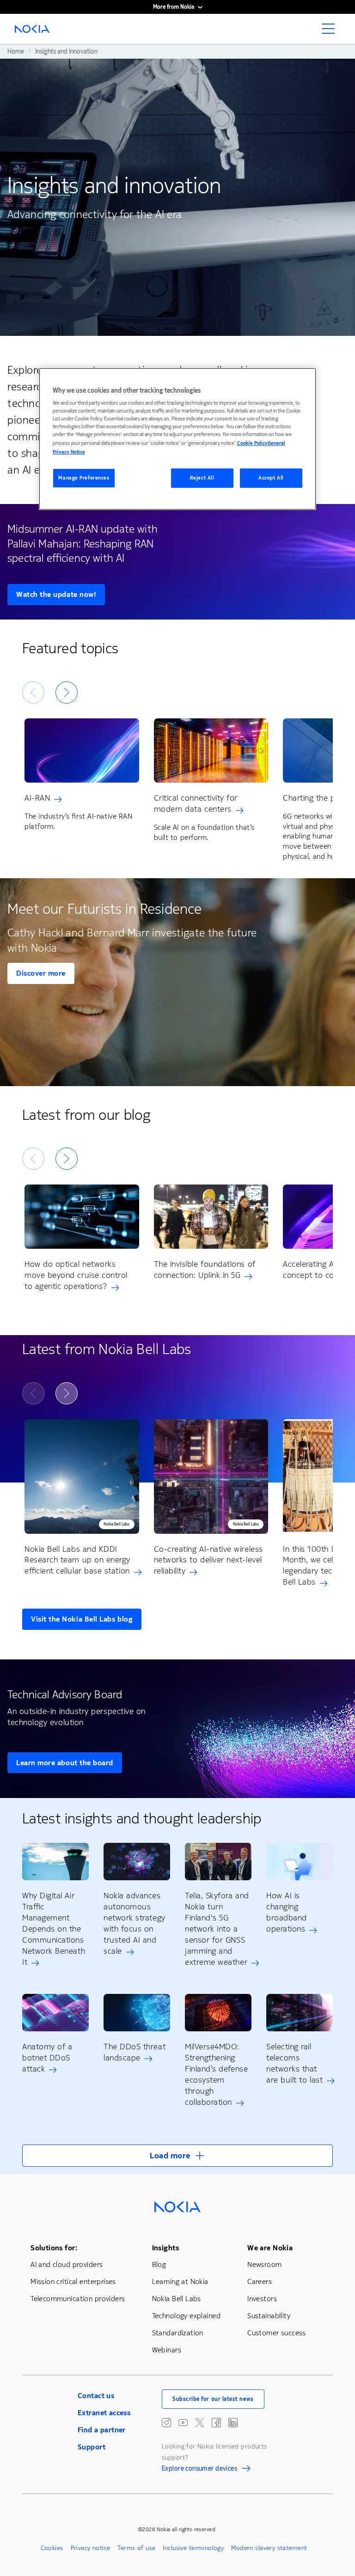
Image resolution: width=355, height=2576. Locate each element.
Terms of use (136, 2548)
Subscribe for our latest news (213, 2399)
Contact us (96, 2396)
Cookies (52, 2548)
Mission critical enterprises (73, 2281)
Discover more (41, 973)
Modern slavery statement (269, 2548)
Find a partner (102, 2430)
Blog (159, 2264)
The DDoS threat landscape (135, 2052)
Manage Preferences (84, 478)
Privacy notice (91, 2548)
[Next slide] (67, 693)
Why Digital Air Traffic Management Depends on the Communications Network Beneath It (54, 1929)
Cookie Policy (252, 443)
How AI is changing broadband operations (287, 1912)
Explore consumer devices (199, 2470)
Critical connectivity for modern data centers (196, 803)
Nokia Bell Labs (177, 2299)
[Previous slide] (33, 693)
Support (92, 2447)
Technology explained (186, 2316)
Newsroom (264, 2264)
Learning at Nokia (180, 2281)
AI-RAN (37, 798)
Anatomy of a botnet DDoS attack (47, 2058)
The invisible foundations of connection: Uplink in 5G (205, 1270)
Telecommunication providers (78, 2299)
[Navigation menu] (331, 31)
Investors (262, 2299)
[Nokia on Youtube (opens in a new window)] (183, 2423)
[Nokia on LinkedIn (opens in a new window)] (233, 2423)
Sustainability (269, 2316)
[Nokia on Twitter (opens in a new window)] (200, 2423)
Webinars (167, 2350)
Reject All (202, 478)
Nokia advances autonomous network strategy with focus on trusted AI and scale (135, 1923)
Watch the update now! (56, 594)
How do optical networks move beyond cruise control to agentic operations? (76, 1276)
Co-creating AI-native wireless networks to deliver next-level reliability (208, 1560)
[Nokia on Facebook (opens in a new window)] (216, 2423)
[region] (177, 439)
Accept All (271, 478)
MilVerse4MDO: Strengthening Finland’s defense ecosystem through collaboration (216, 2074)
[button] (177, 2156)
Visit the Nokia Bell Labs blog (82, 1619)
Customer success (277, 2333)
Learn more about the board (65, 1763)
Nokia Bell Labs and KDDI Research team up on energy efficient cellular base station (77, 1560)
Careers (260, 2281)
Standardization (178, 2333)
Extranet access (104, 2413)
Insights (165, 2248)
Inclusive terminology (193, 2548)
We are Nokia (270, 2248)
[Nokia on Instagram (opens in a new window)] (166, 2423)
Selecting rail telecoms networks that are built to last (294, 2063)
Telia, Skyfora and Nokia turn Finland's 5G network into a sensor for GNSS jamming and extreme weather (217, 1929)
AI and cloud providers (67, 2264)
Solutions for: (54, 2248)
